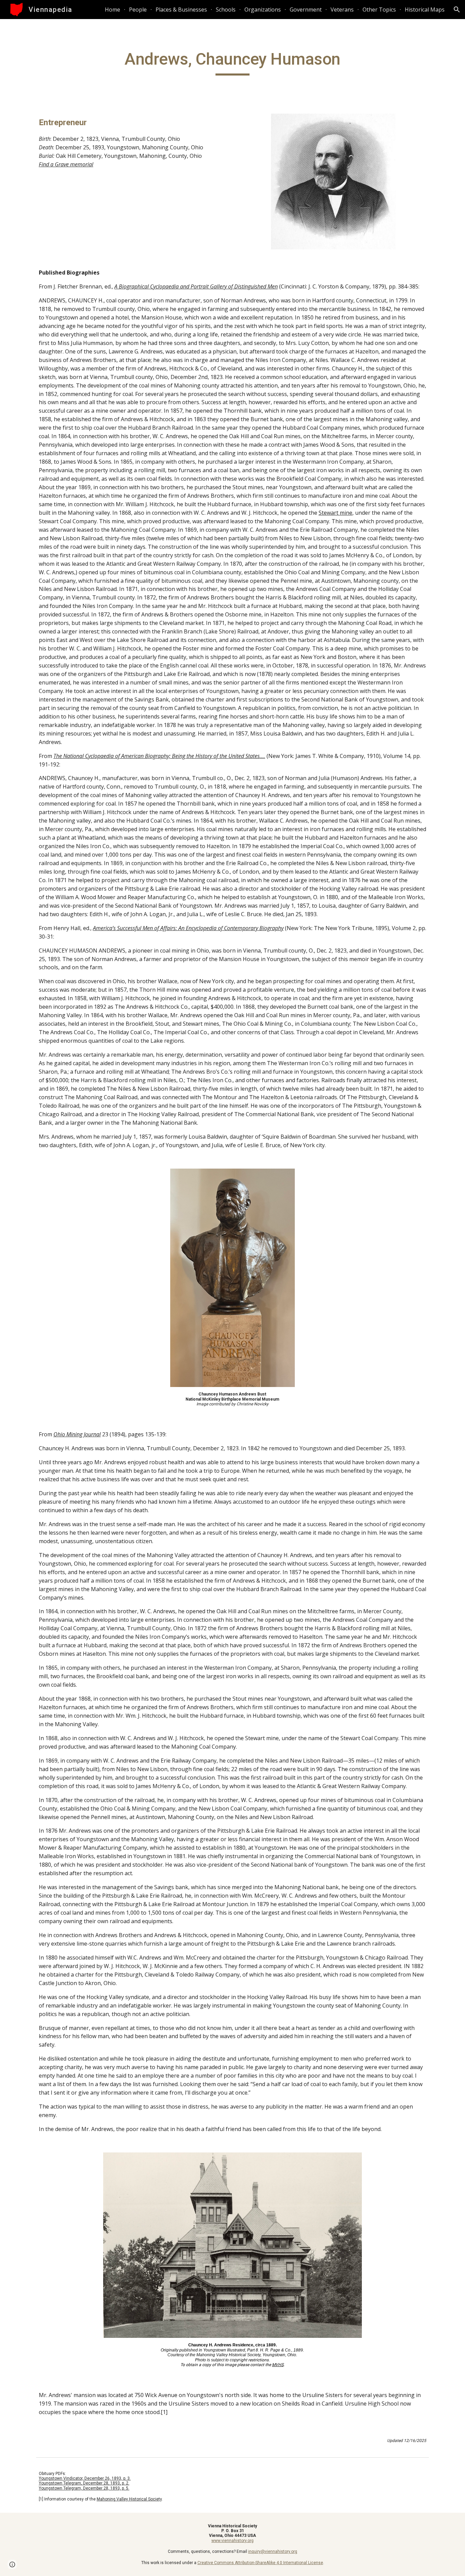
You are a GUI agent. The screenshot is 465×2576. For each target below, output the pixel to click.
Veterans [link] (342, 10)
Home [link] (113, 10)
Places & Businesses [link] (181, 10)
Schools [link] (226, 10)
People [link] (138, 10)
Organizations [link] (263, 10)
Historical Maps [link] (425, 10)
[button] (457, 10)
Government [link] (306, 10)
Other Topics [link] (379, 10)
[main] (233, 62)
